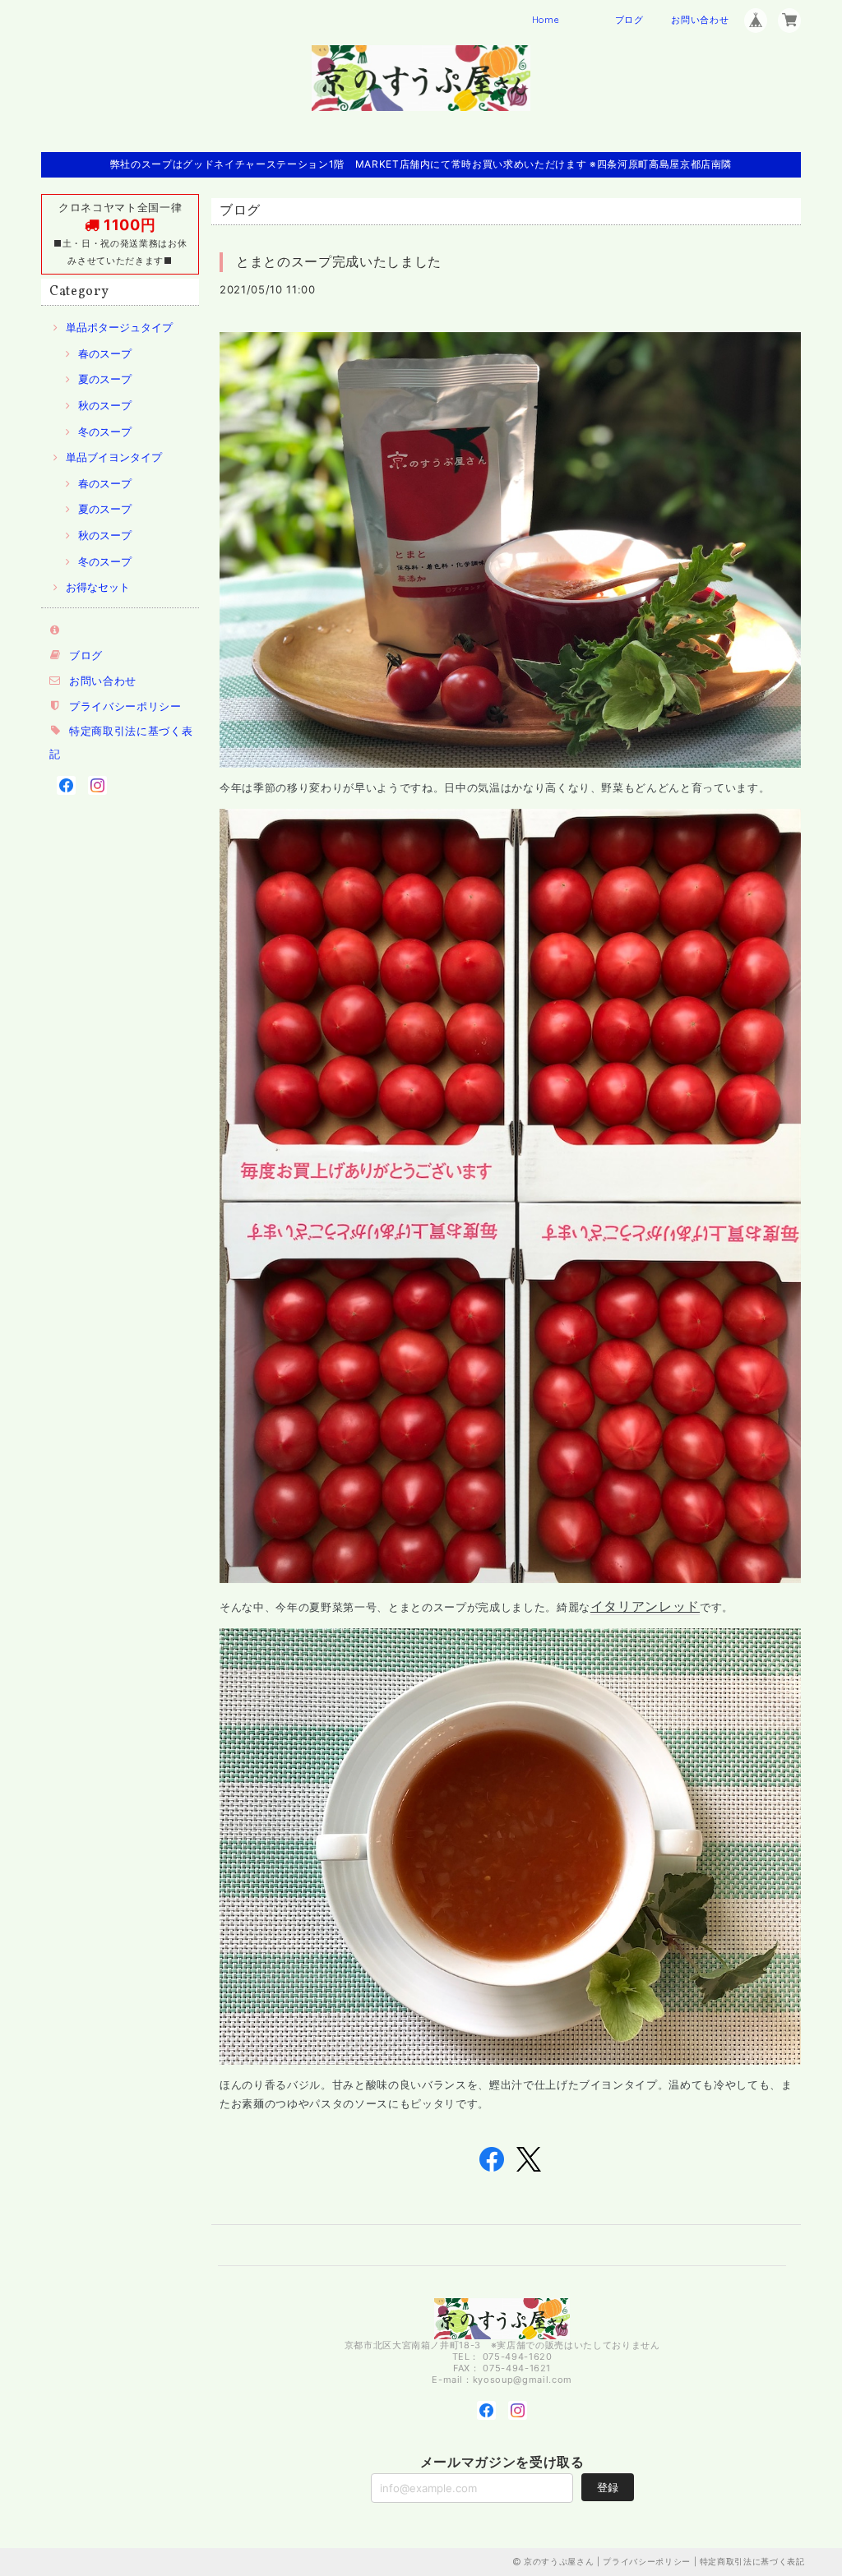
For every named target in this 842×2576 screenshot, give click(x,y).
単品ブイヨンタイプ (114, 457)
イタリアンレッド (645, 1606)
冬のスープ (105, 432)
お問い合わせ (700, 20)
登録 (608, 2487)
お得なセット (98, 587)
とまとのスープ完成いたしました (339, 261)
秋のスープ (105, 405)
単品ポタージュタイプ (119, 327)
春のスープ (105, 353)
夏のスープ (105, 379)
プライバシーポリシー (125, 706)
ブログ (629, 20)
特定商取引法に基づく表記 (752, 2561)
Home (546, 20)
